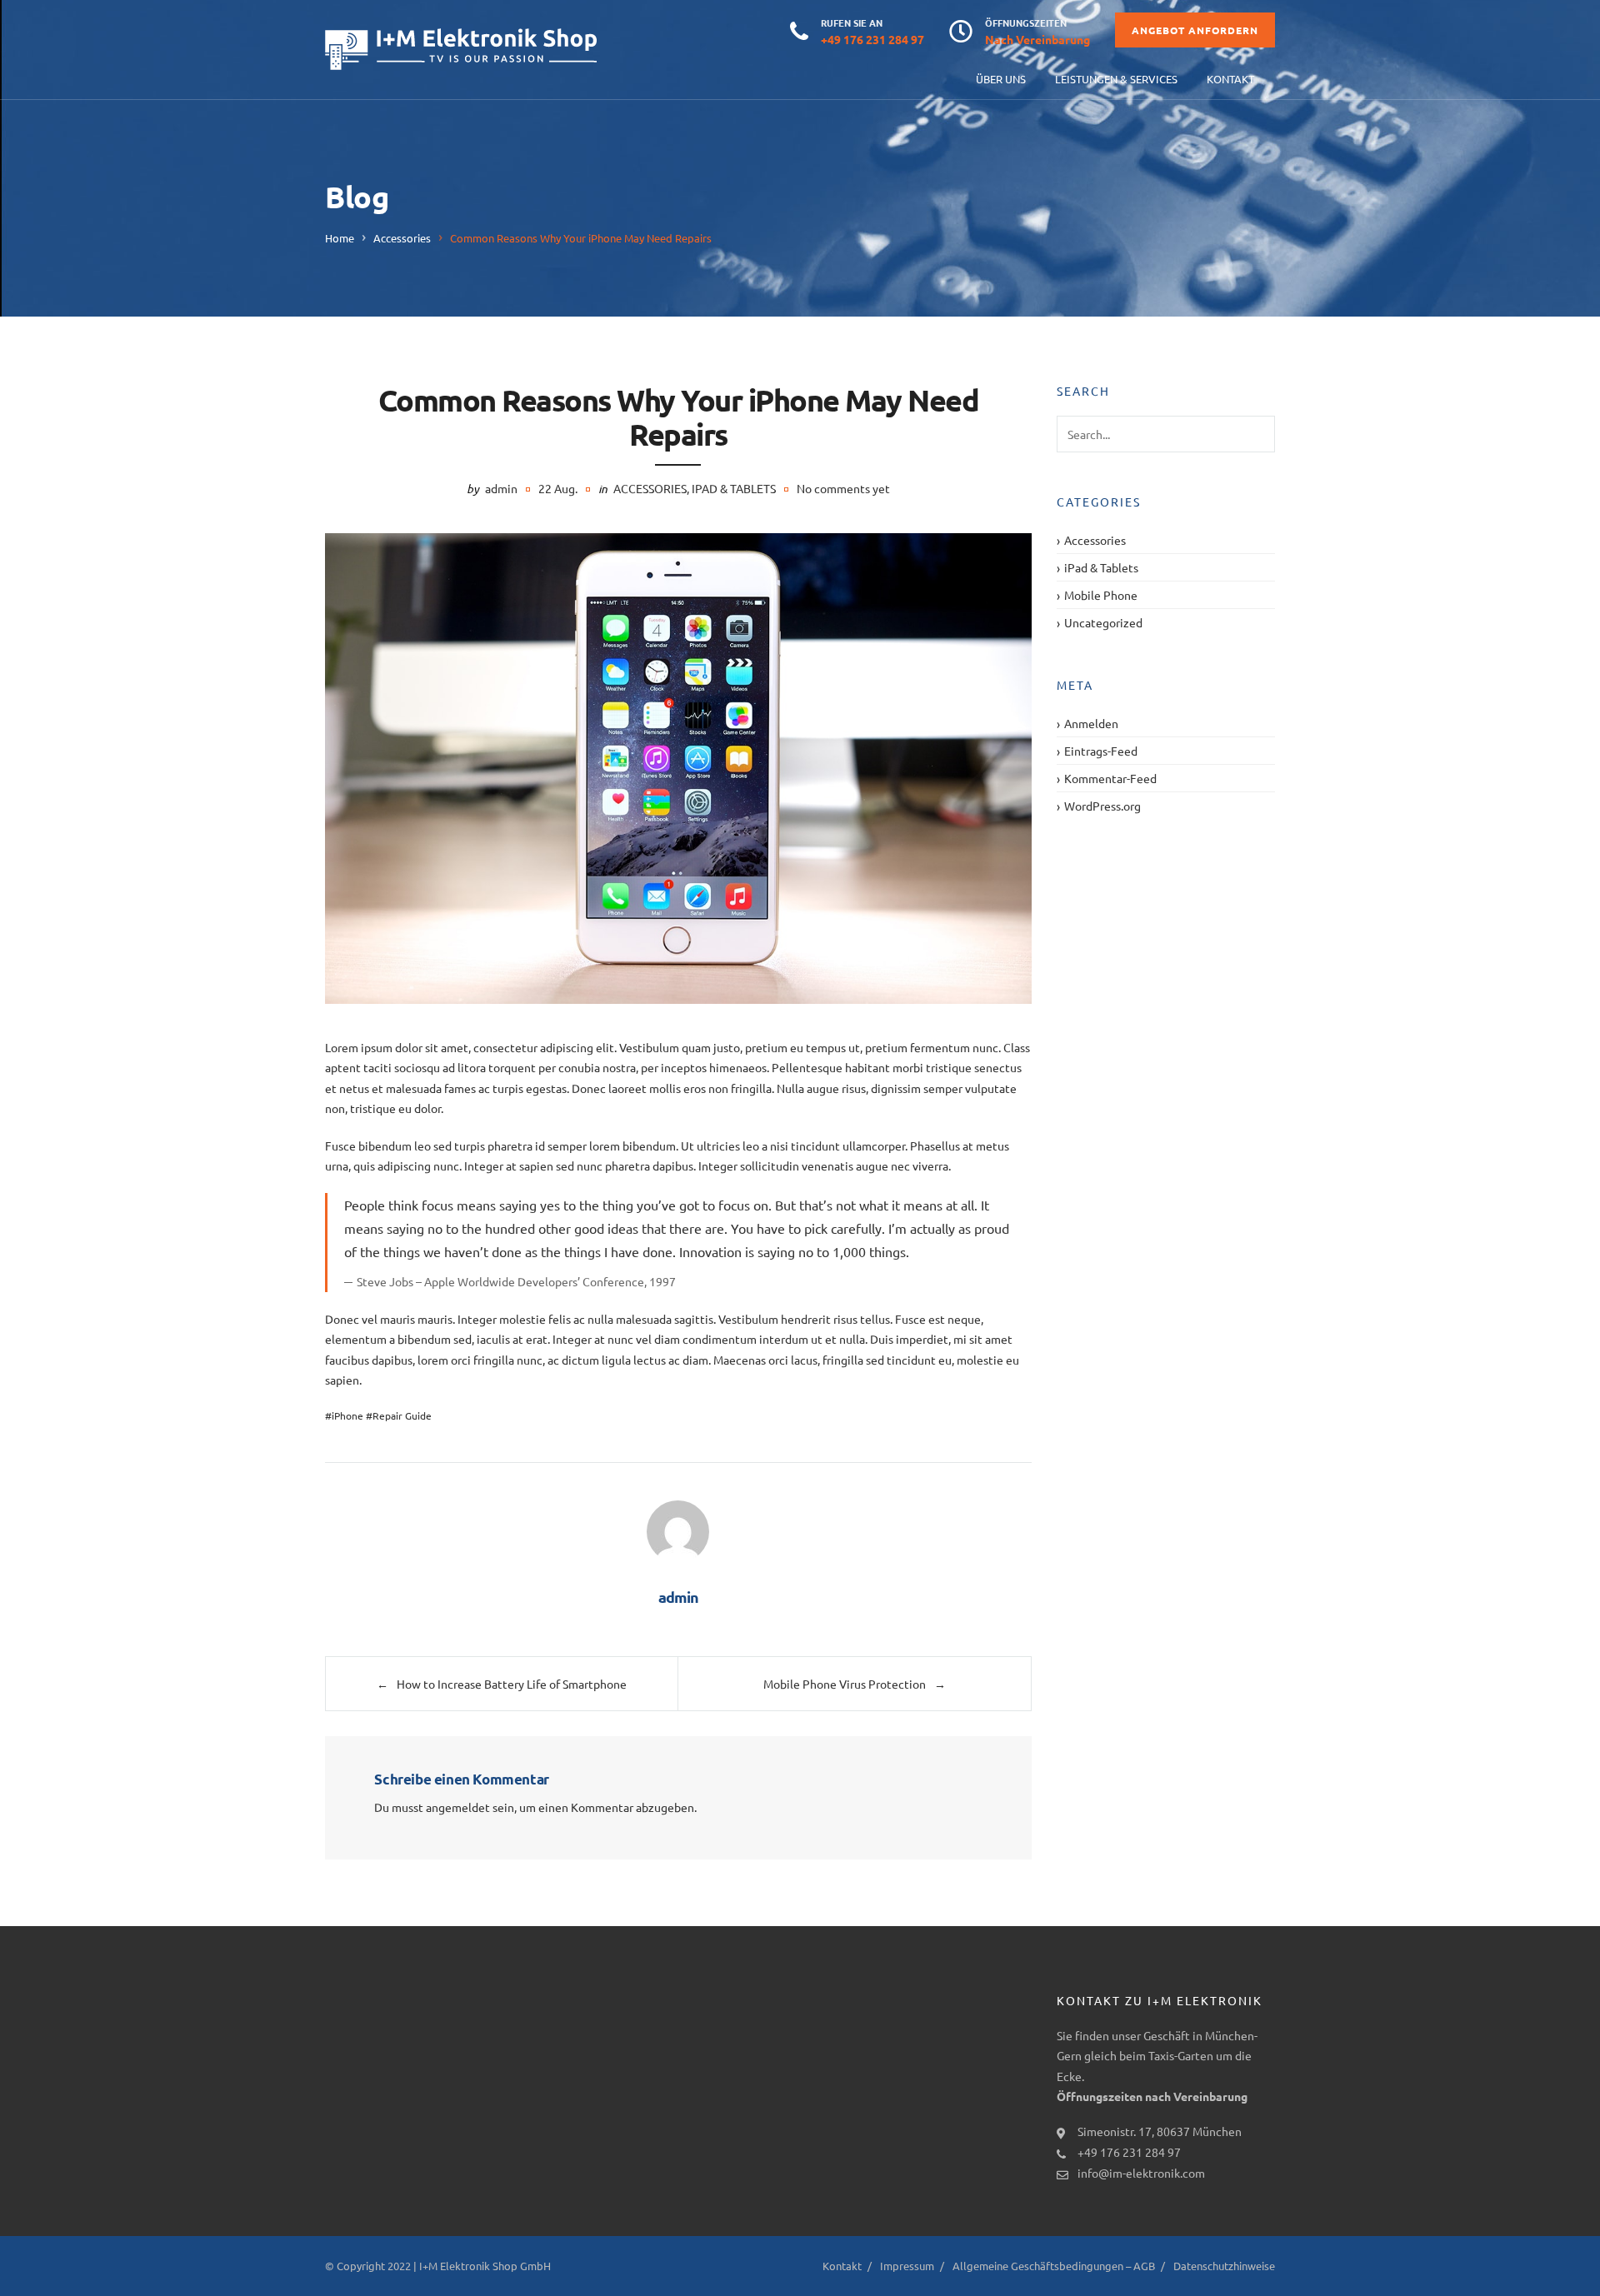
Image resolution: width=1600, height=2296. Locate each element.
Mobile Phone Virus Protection (845, 1684)
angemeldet (458, 1807)
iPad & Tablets (734, 488)
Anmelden (1091, 723)
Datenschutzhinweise (1224, 2266)
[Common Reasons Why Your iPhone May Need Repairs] (678, 769)
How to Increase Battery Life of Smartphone (512, 1684)
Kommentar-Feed (1110, 778)
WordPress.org (1102, 806)
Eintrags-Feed (1101, 751)
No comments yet (843, 488)
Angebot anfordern (1195, 30)
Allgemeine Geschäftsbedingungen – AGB (1054, 2266)
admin (501, 488)
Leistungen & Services (1116, 79)
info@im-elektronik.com (1141, 2173)
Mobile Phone (1101, 595)
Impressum (907, 2266)
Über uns (1001, 79)
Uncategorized (1103, 622)
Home (340, 238)
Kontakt (1230, 79)
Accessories (402, 238)
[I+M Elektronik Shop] (461, 49)
